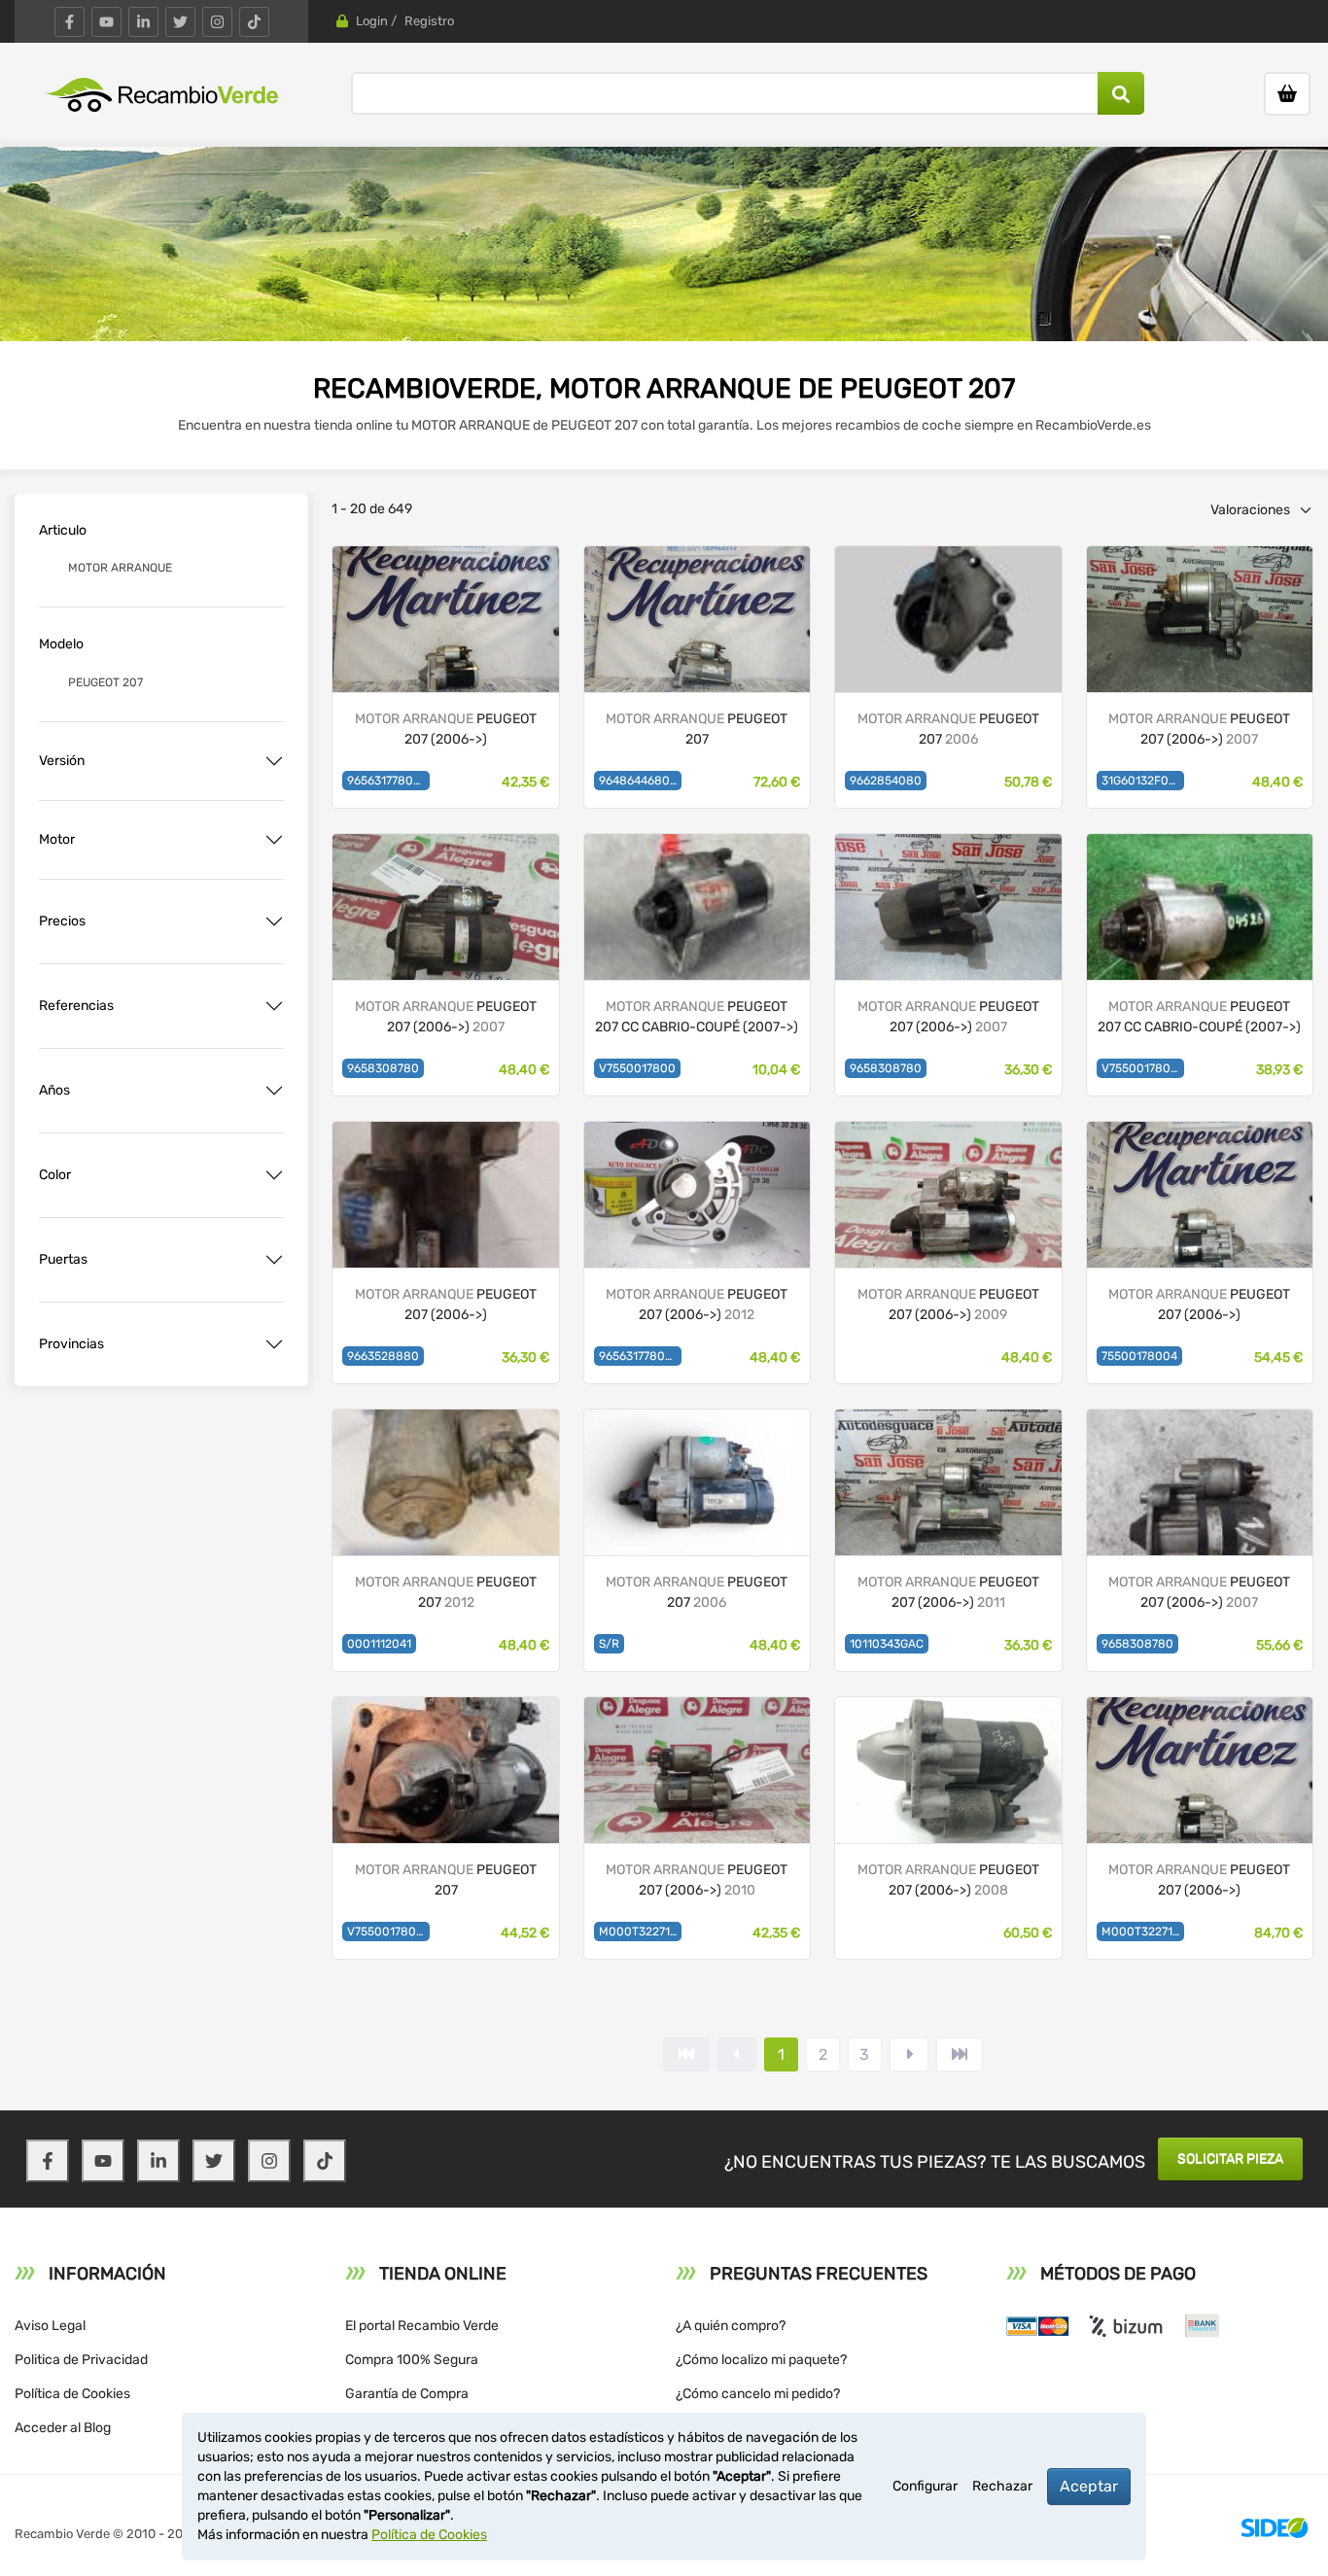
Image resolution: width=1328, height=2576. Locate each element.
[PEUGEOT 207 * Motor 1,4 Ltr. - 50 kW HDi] (948, 1769)
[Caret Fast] (737, 2054)
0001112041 (379, 1644)
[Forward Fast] (960, 2054)
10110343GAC (887, 1644)
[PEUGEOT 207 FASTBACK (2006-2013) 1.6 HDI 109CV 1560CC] (948, 618)
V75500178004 (1143, 1068)
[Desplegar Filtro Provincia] (274, 1344)
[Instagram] (217, 22)
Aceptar (1089, 2486)
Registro (429, 21)
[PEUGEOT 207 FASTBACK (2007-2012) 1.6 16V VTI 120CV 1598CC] (445, 1769)
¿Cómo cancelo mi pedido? (758, 2394)
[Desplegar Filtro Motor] (274, 840)
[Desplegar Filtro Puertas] (274, 1260)
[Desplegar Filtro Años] (274, 1091)
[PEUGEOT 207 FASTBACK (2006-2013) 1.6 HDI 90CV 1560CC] (697, 1481)
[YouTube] (106, 22)
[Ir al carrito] (1287, 94)
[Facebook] (70, 22)
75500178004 (1139, 1356)
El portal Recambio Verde (422, 2326)
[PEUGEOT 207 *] (445, 618)
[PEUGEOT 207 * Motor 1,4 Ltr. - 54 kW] (445, 905)
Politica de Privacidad (81, 2360)
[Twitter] (180, 22)
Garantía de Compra (407, 2394)
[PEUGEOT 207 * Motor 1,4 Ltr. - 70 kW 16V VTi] (697, 1769)
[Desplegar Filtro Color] (274, 1175)
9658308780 (383, 1068)
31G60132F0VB (1143, 781)
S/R (609, 1644)
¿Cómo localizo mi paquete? (761, 2360)
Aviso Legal (50, 2326)
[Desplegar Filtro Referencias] (274, 1006)
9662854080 (886, 781)
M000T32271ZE (640, 1932)
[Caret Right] (909, 2054)
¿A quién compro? (731, 2326)
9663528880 (383, 1356)
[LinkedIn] (143, 22)
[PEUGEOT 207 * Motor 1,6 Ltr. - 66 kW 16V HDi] (1200, 618)
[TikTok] (254, 22)
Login (372, 21)
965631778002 (387, 781)
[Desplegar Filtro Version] (274, 761)
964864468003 (640, 781)
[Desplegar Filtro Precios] (274, 922)
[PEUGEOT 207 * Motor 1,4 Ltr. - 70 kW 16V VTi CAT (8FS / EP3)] (697, 1193)
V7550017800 (637, 1068)
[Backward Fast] (686, 2054)
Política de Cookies (72, 2394)
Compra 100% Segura (412, 2360)
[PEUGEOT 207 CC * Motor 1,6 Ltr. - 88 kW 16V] (697, 905)
